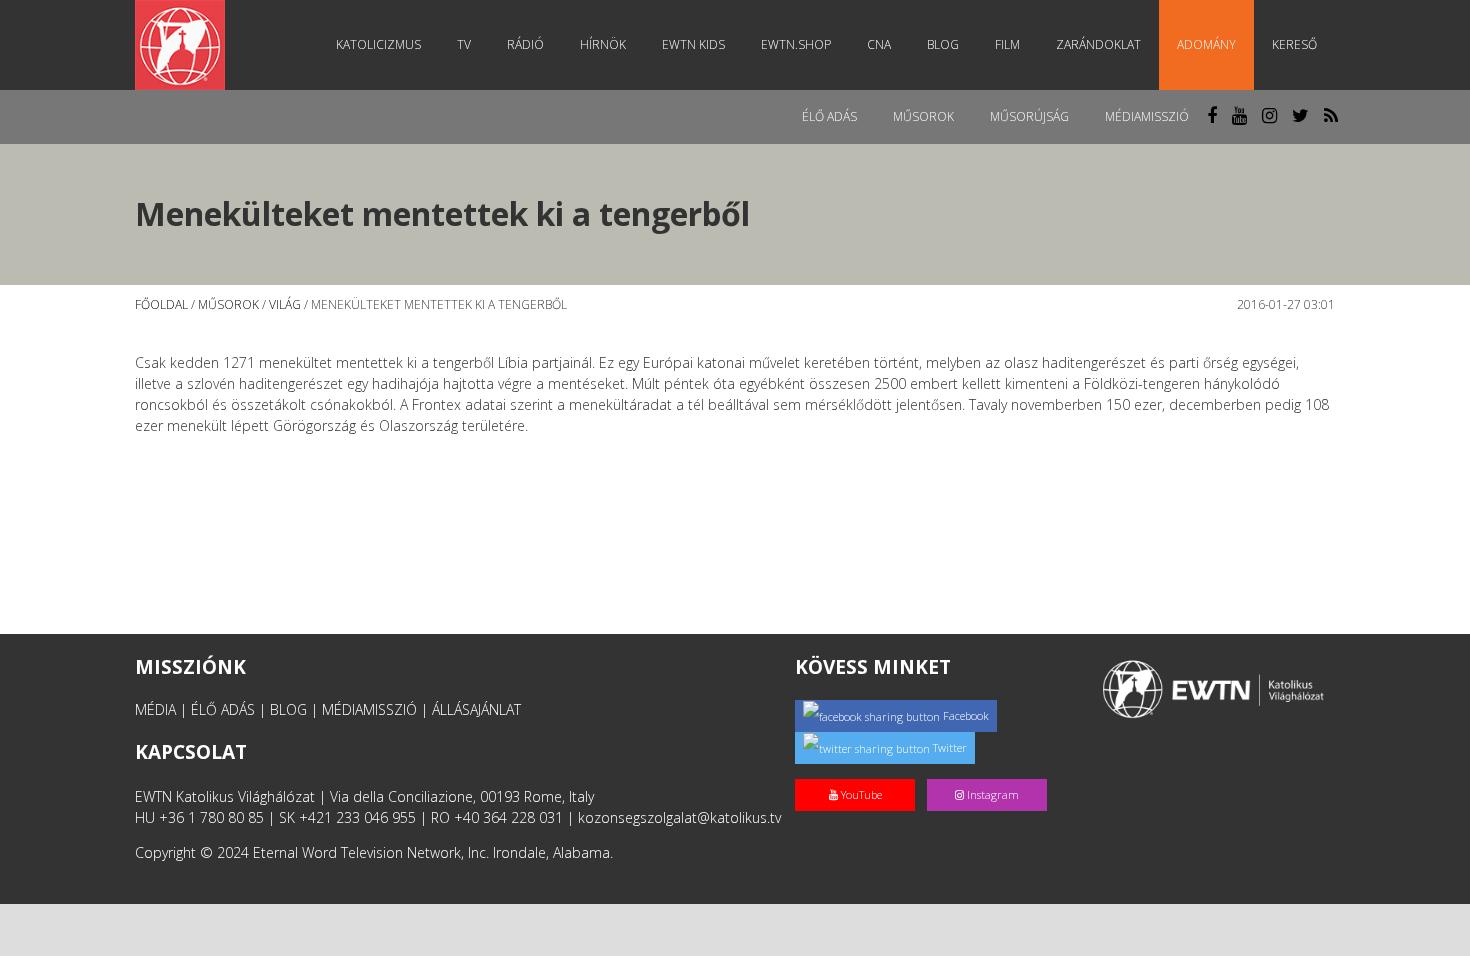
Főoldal (161, 304)
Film (1007, 44)
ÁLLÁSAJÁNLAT (476, 709)
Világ (285, 304)
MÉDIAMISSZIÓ (369, 709)
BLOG (288, 709)
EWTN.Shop (796, 44)
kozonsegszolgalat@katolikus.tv (679, 817)
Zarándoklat (1098, 44)
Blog (943, 44)
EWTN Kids (693, 44)
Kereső (1294, 44)
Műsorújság (1029, 116)
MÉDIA (155, 709)
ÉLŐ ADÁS (223, 709)
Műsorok (923, 116)
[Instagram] (991, 773)
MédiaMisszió (1147, 116)
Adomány (1206, 44)
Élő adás (829, 116)
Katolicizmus (378, 44)
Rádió (525, 44)
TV (464, 44)
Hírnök (603, 44)
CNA (879, 44)
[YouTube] (861, 773)
